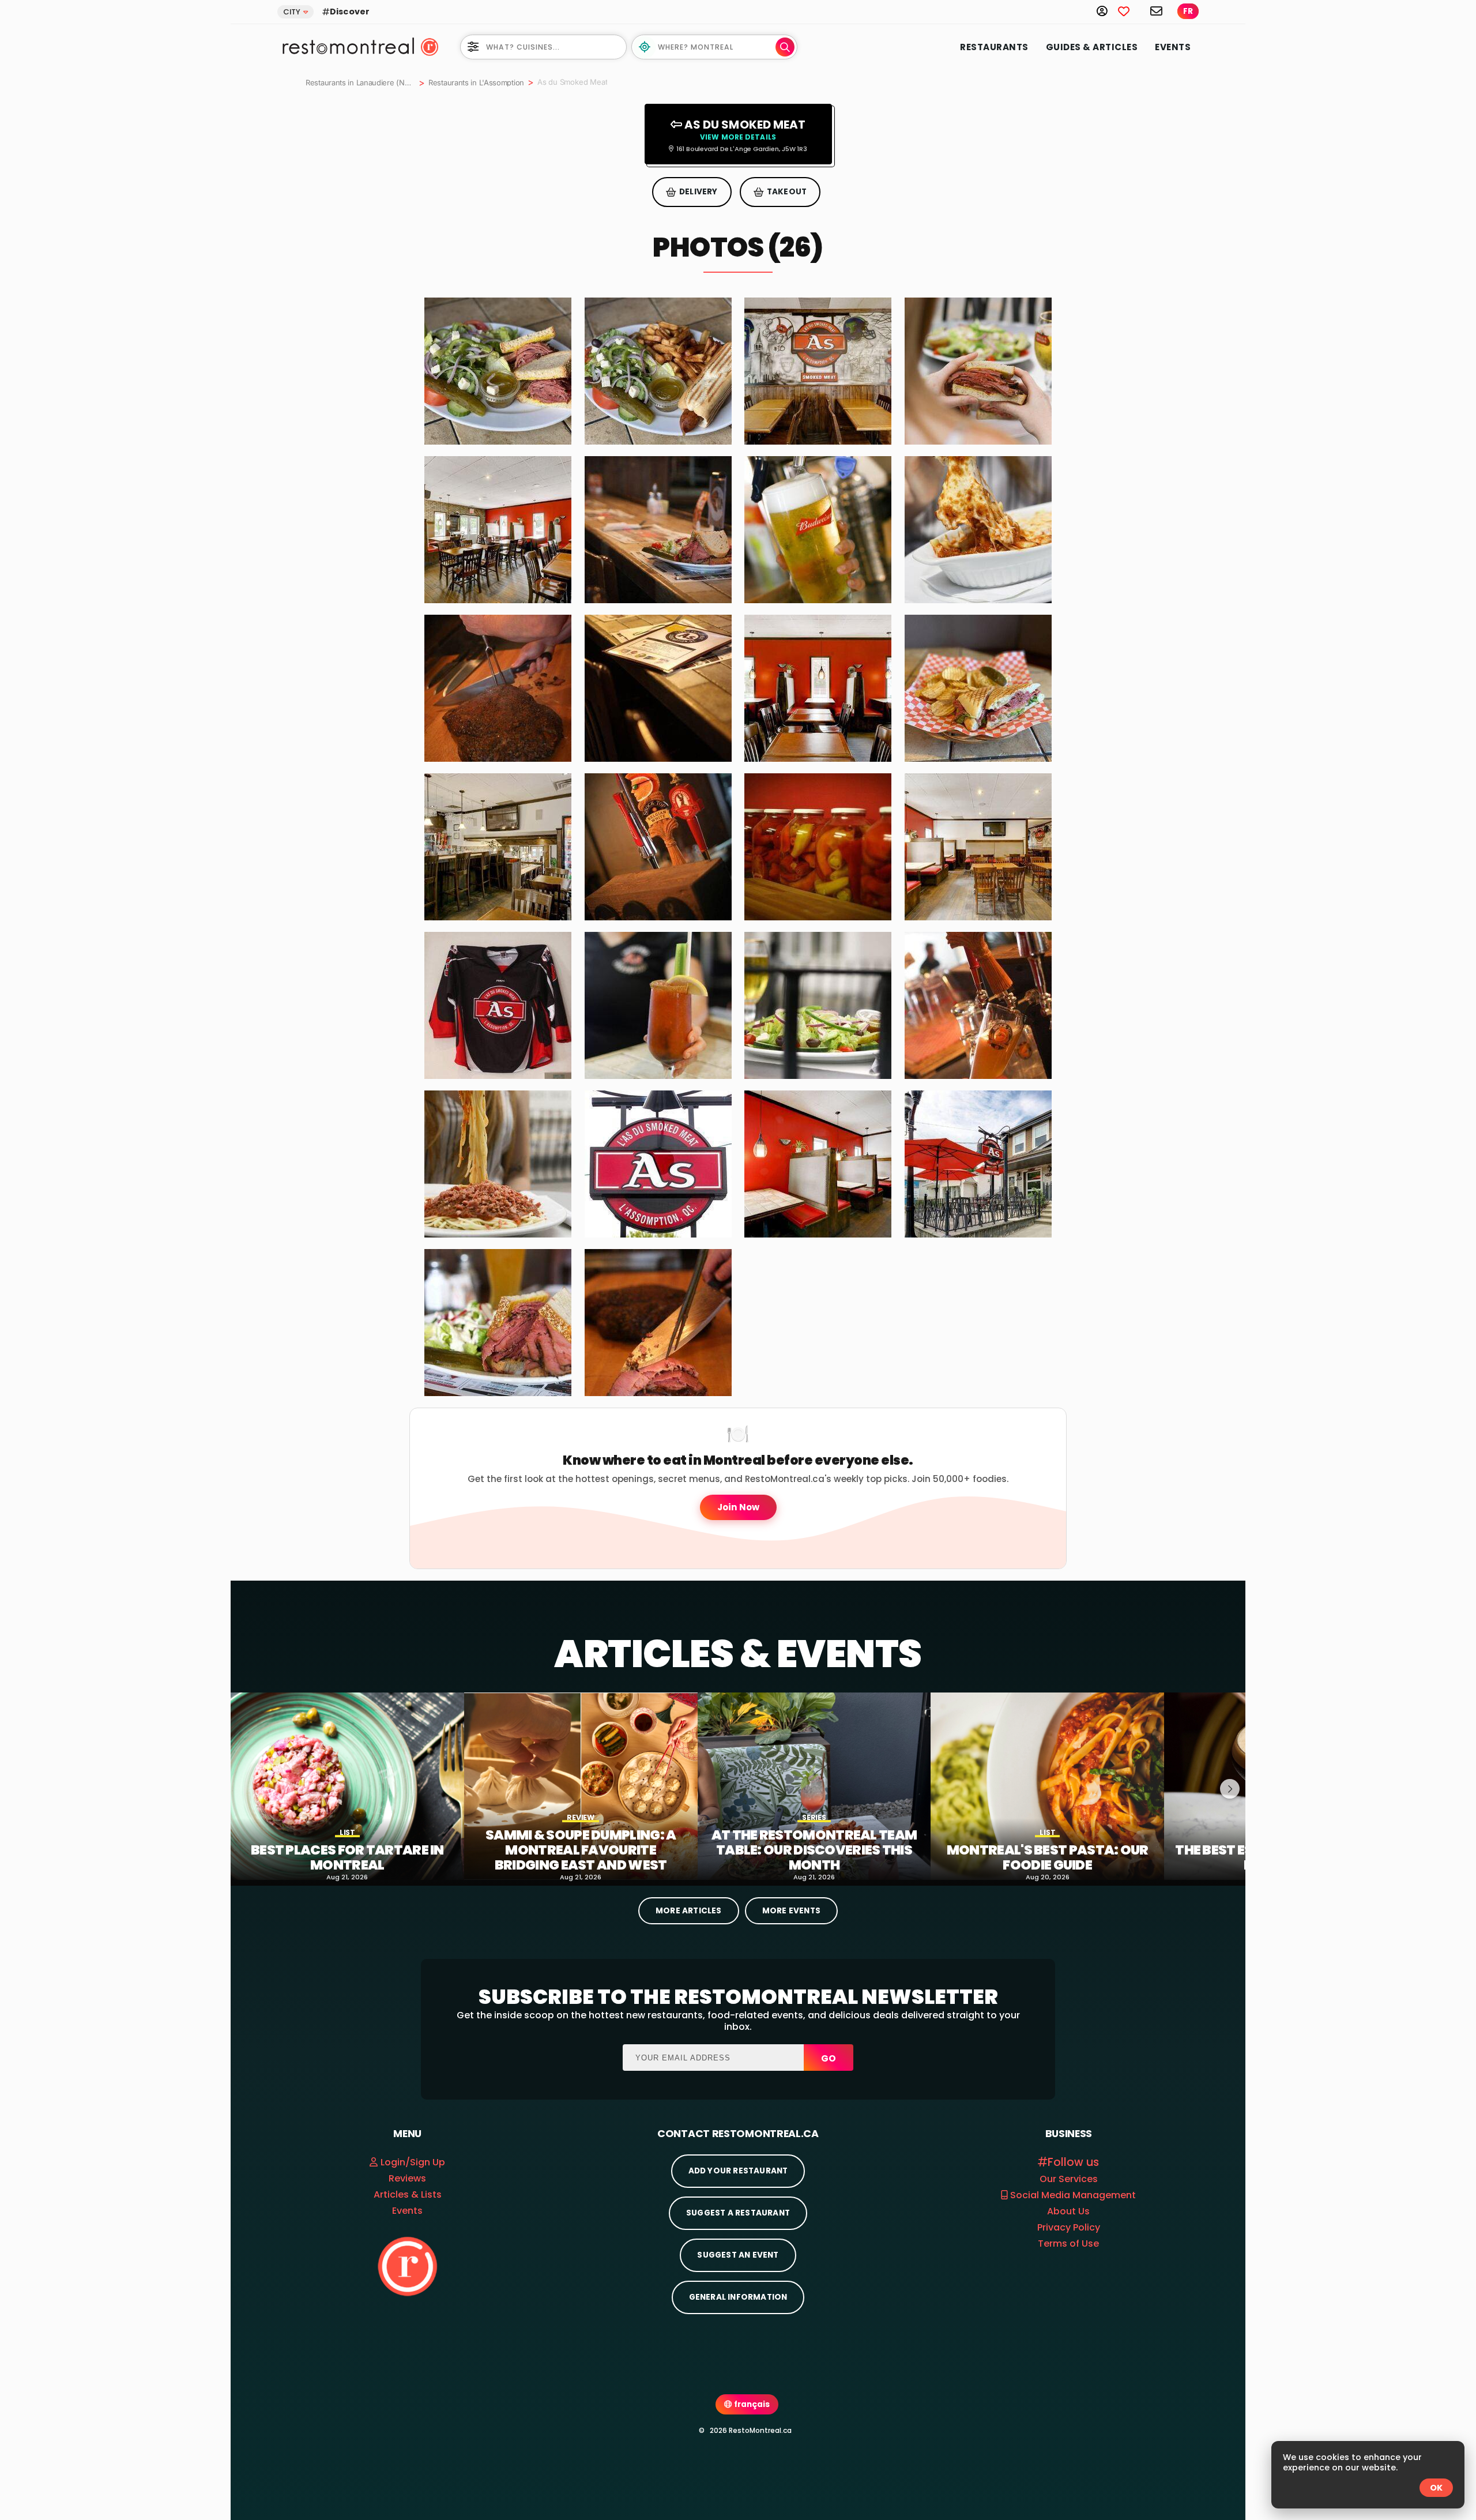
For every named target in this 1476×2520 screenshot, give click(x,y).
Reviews (407, 2178)
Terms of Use (1068, 2243)
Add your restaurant (738, 2171)
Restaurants (994, 47)
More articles (689, 1911)
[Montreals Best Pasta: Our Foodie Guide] (1047, 1786)
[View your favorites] (1130, 11)
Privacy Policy (1069, 2227)
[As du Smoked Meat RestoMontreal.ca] (498, 371)
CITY (292, 12)
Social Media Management (1072, 2195)
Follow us (1073, 2162)
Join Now (738, 1507)
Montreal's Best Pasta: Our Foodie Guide (1048, 1858)
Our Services (1069, 2179)
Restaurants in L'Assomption (476, 82)
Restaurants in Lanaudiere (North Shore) (360, 82)
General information (738, 2297)
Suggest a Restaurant (738, 2213)
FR (1188, 11)
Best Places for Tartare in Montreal (347, 1858)
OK (1436, 2488)
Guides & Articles (1092, 47)
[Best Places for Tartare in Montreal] (347, 1786)
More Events (791, 1911)
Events (1173, 47)
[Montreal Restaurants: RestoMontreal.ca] (346, 46)
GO (829, 2058)
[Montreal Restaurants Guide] (407, 2266)
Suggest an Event (738, 2255)
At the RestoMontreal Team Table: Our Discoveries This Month (814, 1850)
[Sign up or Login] (1107, 11)
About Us (1068, 2211)
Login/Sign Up (413, 2162)
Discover (350, 12)
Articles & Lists (408, 2194)
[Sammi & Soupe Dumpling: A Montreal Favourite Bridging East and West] (581, 1786)
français (751, 2404)
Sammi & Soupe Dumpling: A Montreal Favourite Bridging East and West (581, 1850)
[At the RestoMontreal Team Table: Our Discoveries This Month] (814, 1786)
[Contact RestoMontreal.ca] (1157, 11)
